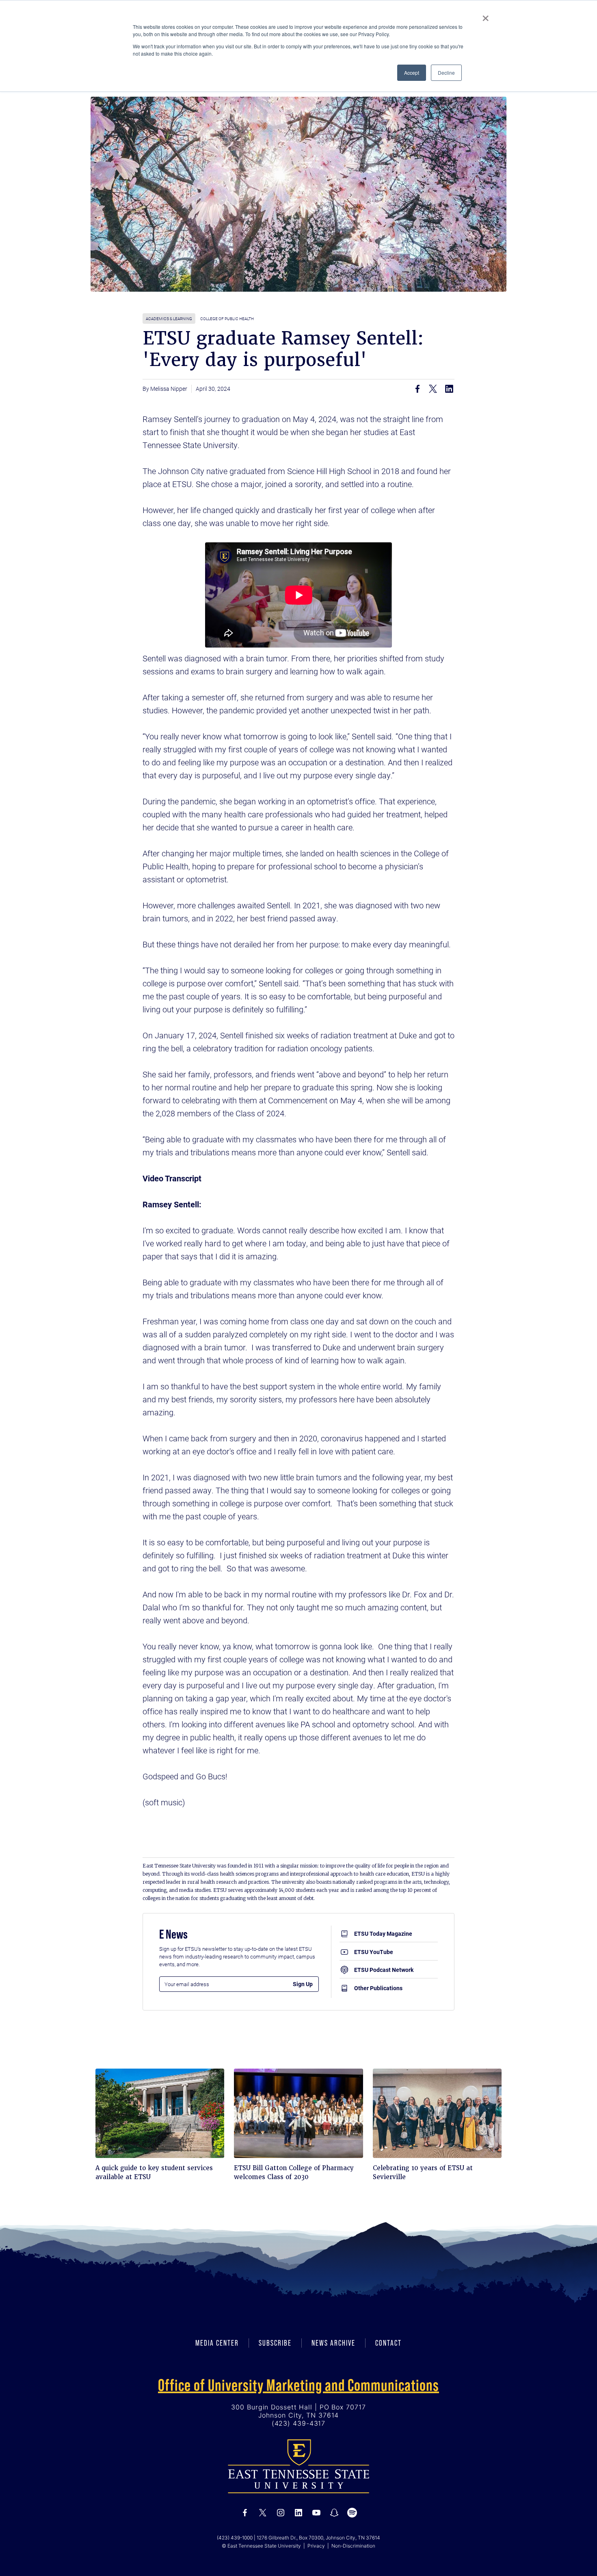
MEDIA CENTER (217, 2343)
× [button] (486, 15)
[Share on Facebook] (417, 389)
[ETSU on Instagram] (281, 2513)
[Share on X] (433, 389)
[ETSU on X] (263, 2513)
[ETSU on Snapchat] (334, 2513)
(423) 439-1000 (235, 2538)
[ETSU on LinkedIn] (298, 2513)
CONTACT (388, 2343)
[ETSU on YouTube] (316, 2513)
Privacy (316, 2546)
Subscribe (275, 2343)
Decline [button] (446, 73)
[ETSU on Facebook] (245, 2513)
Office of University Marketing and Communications (298, 2385)
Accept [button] (412, 73)
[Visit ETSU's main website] (298, 2466)
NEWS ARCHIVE (333, 2343)
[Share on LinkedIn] (449, 389)
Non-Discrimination (353, 2546)
